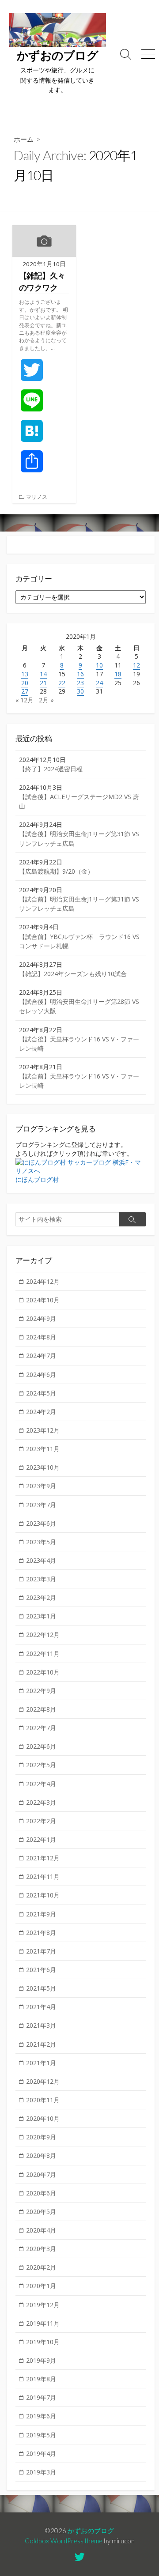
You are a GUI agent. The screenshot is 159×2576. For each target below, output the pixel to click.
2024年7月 (41, 1356)
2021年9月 (41, 1914)
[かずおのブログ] (57, 30)
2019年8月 (41, 2379)
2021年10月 (43, 1895)
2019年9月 (41, 2360)
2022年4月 (41, 1784)
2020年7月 (41, 2174)
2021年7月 (41, 1951)
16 (80, 674)
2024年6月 (41, 1375)
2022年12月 (43, 1635)
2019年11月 (43, 2323)
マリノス (37, 497)
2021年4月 (41, 2007)
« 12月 (25, 700)
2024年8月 (41, 1337)
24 (99, 683)
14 (43, 674)
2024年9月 (41, 1318)
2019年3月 (41, 2472)
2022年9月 (41, 1691)
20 (25, 683)
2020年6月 (41, 2193)
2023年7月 (41, 1505)
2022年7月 (41, 1728)
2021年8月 (41, 1933)
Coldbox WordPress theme (64, 2541)
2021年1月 (41, 2063)
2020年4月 (41, 2230)
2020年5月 (41, 2212)
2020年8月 (41, 2155)
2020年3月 (41, 2249)
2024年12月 (43, 1281)
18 (118, 674)
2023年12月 (43, 1430)
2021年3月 (41, 2025)
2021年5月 (41, 1988)
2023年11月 (43, 1449)
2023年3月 (41, 1579)
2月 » (46, 700)
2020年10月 (43, 2118)
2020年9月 (41, 2137)
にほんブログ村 (37, 1179)
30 (80, 691)
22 (62, 683)
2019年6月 (41, 2416)
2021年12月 (43, 1858)
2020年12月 (43, 2081)
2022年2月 (41, 1821)
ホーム (24, 139)
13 (25, 674)
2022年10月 (43, 1672)
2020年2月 (41, 2267)
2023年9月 (41, 1486)
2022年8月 (41, 1709)
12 (136, 665)
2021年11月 (43, 1876)
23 (80, 683)
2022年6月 (41, 1746)
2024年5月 (41, 1393)
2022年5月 (41, 1765)
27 (25, 691)
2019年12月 (43, 2305)
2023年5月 (41, 1542)
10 (99, 665)
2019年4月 (41, 2453)
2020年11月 (43, 2100)
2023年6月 (41, 1523)
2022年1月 (41, 1839)
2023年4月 (41, 1560)
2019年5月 (41, 2435)
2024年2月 (41, 1412)
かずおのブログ (91, 2531)
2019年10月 (43, 2342)
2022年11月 (43, 1654)
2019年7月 (41, 2397)
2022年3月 (41, 1802)
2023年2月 (41, 1597)
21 (43, 683)
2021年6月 (41, 1970)
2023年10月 (43, 1467)
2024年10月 (43, 1300)
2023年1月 (41, 1616)
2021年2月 (41, 2044)
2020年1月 (41, 2286)
